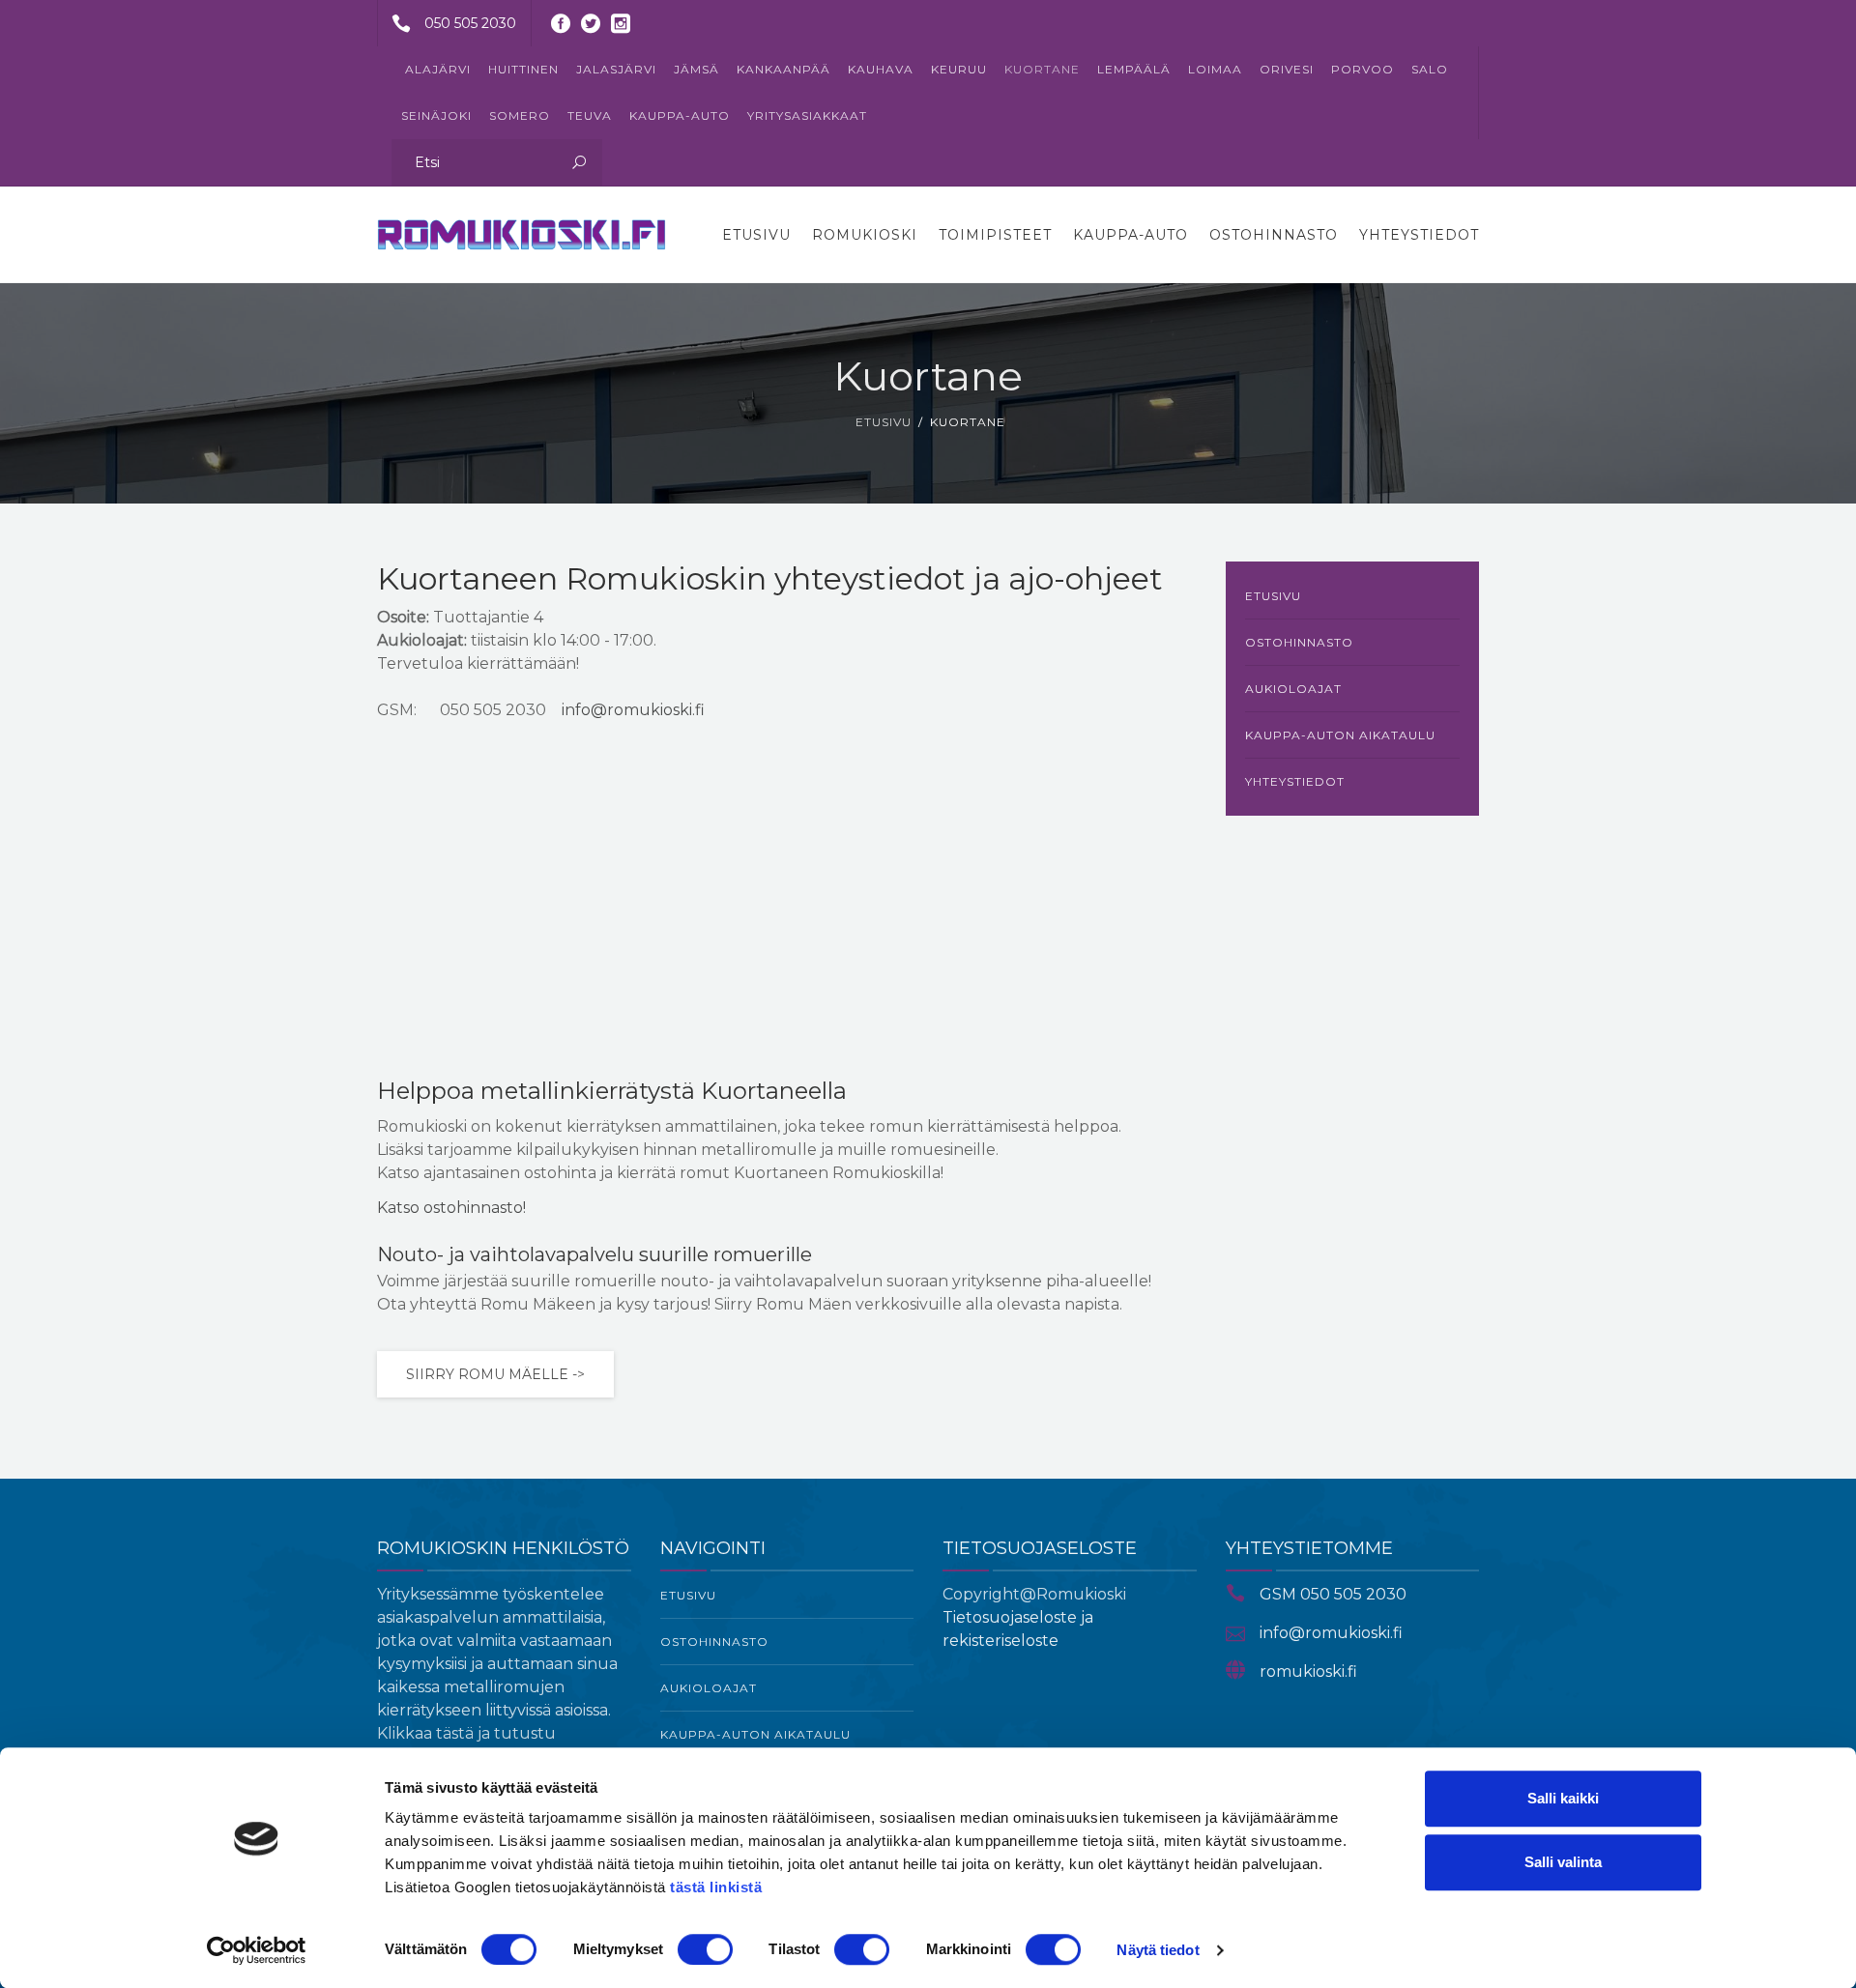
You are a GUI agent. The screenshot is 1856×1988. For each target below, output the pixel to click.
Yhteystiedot (1419, 235)
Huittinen (523, 69)
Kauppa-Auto (680, 115)
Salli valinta (1563, 1862)
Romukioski (865, 235)
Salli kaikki (1563, 1798)
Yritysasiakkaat (807, 115)
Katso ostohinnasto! (451, 1208)
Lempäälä (1134, 69)
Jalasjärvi (616, 69)
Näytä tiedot (1158, 1950)
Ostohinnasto (1274, 235)
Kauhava (881, 69)
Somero (520, 115)
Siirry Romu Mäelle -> (495, 1374)
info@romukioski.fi (633, 710)
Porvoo (1363, 69)
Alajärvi (438, 69)
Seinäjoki (436, 115)
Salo (1430, 69)
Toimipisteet (995, 235)
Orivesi (1287, 69)
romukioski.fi (1308, 1671)
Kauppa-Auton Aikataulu (1340, 735)
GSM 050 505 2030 (1333, 1594)
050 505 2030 (470, 23)
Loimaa (1215, 69)
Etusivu (756, 235)
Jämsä (696, 69)
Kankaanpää (783, 69)
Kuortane (1042, 69)
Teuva (590, 115)
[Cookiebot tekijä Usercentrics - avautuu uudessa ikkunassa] (257, 1950)
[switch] (705, 1949)
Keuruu (959, 69)
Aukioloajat (1293, 689)
